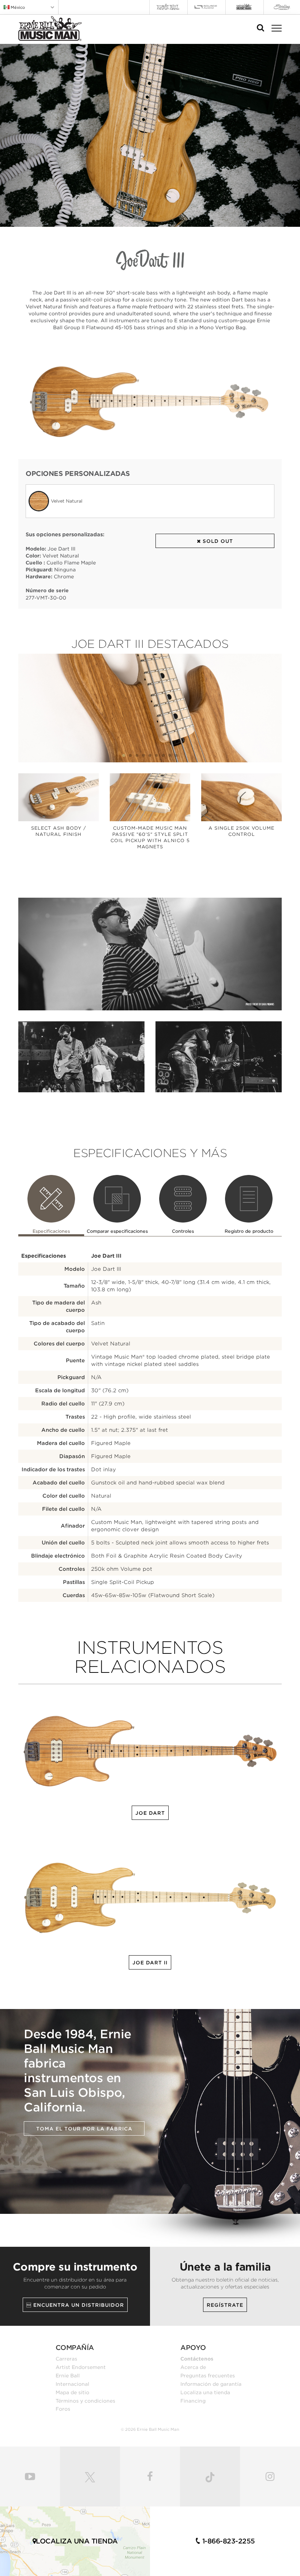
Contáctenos (197, 2359)
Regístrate (225, 2305)
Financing (193, 2401)
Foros (63, 2409)
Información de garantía (211, 2384)
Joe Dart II (150, 1963)
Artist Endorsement (81, 2367)
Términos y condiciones (85, 2401)
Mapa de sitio (72, 2392)
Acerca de (193, 2367)
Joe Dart (150, 1813)
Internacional (72, 2384)
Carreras (66, 2359)
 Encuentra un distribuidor (75, 2305)
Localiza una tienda (205, 2392)
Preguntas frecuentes (208, 2376)
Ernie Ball (68, 2376)
